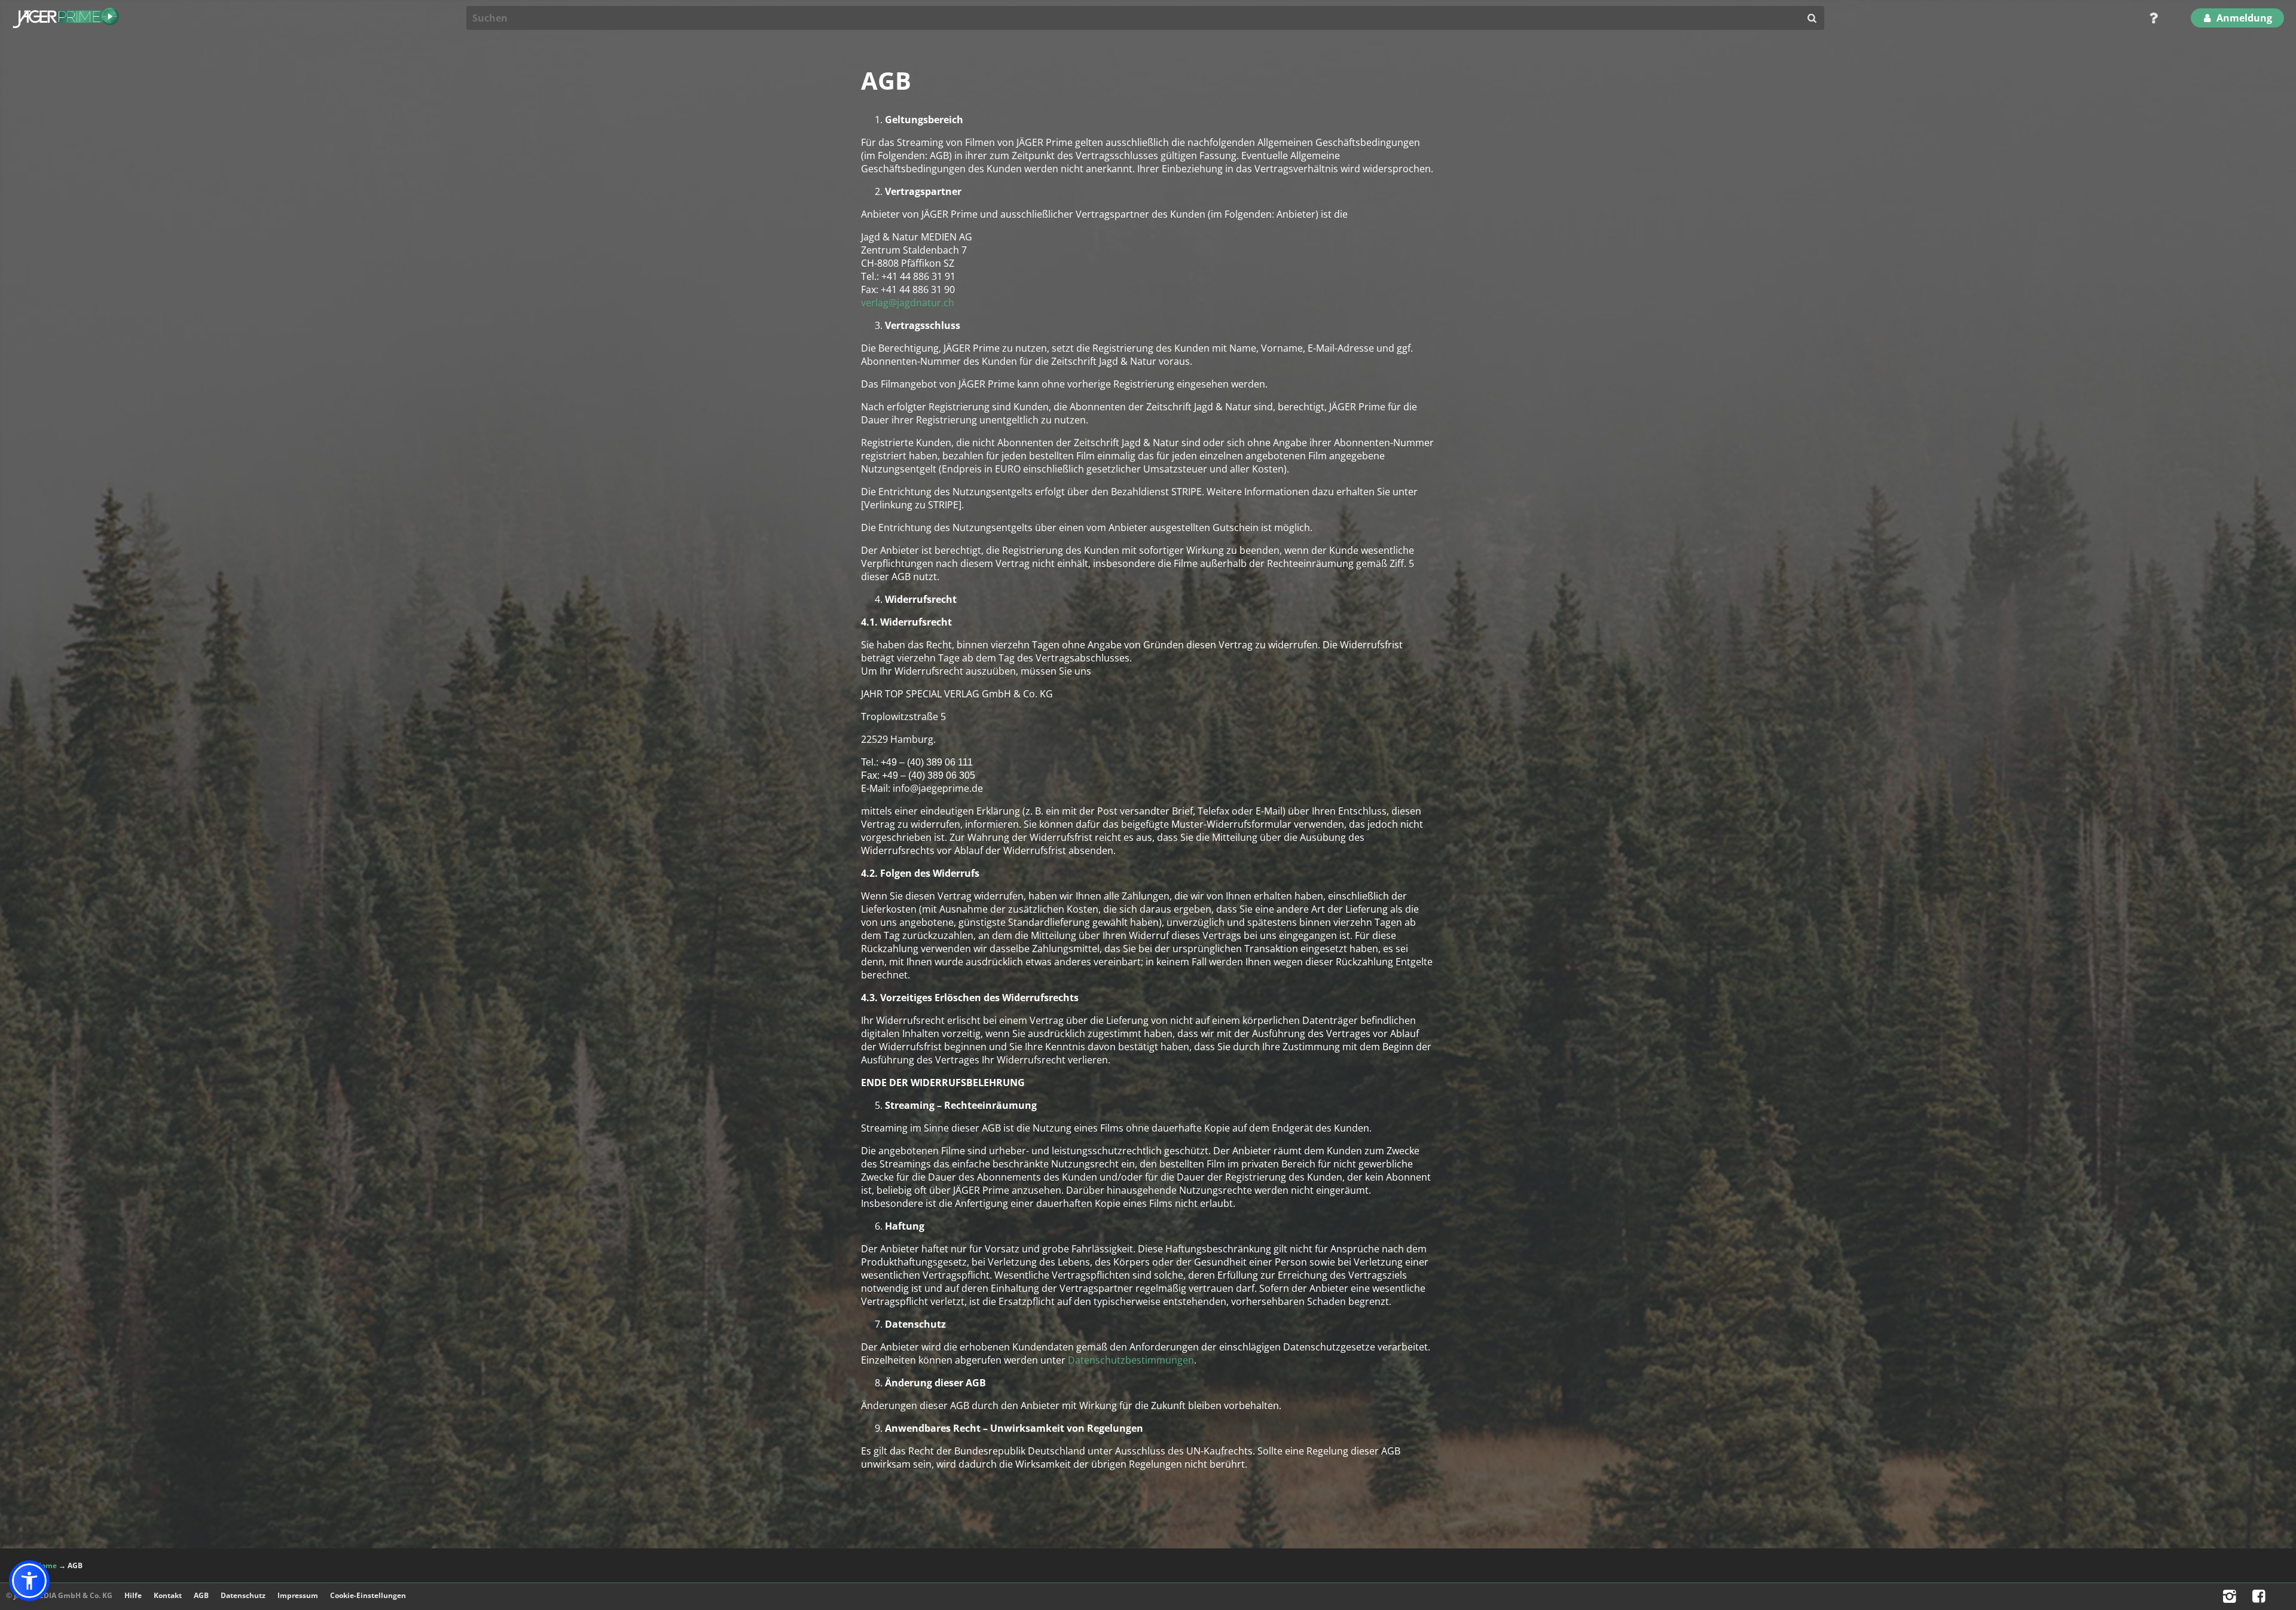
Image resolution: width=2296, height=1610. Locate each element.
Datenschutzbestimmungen (1131, 1360)
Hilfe (133, 1595)
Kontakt (168, 1595)
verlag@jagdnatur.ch (908, 303)
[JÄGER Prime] (66, 18)
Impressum (298, 1595)
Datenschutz (243, 1595)
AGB (201, 1595)
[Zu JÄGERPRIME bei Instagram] (2231, 1599)
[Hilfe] (2150, 18)
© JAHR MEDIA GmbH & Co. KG (59, 1595)
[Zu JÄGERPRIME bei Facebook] (2260, 1599)
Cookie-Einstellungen (368, 1595)
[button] (29, 1581)
